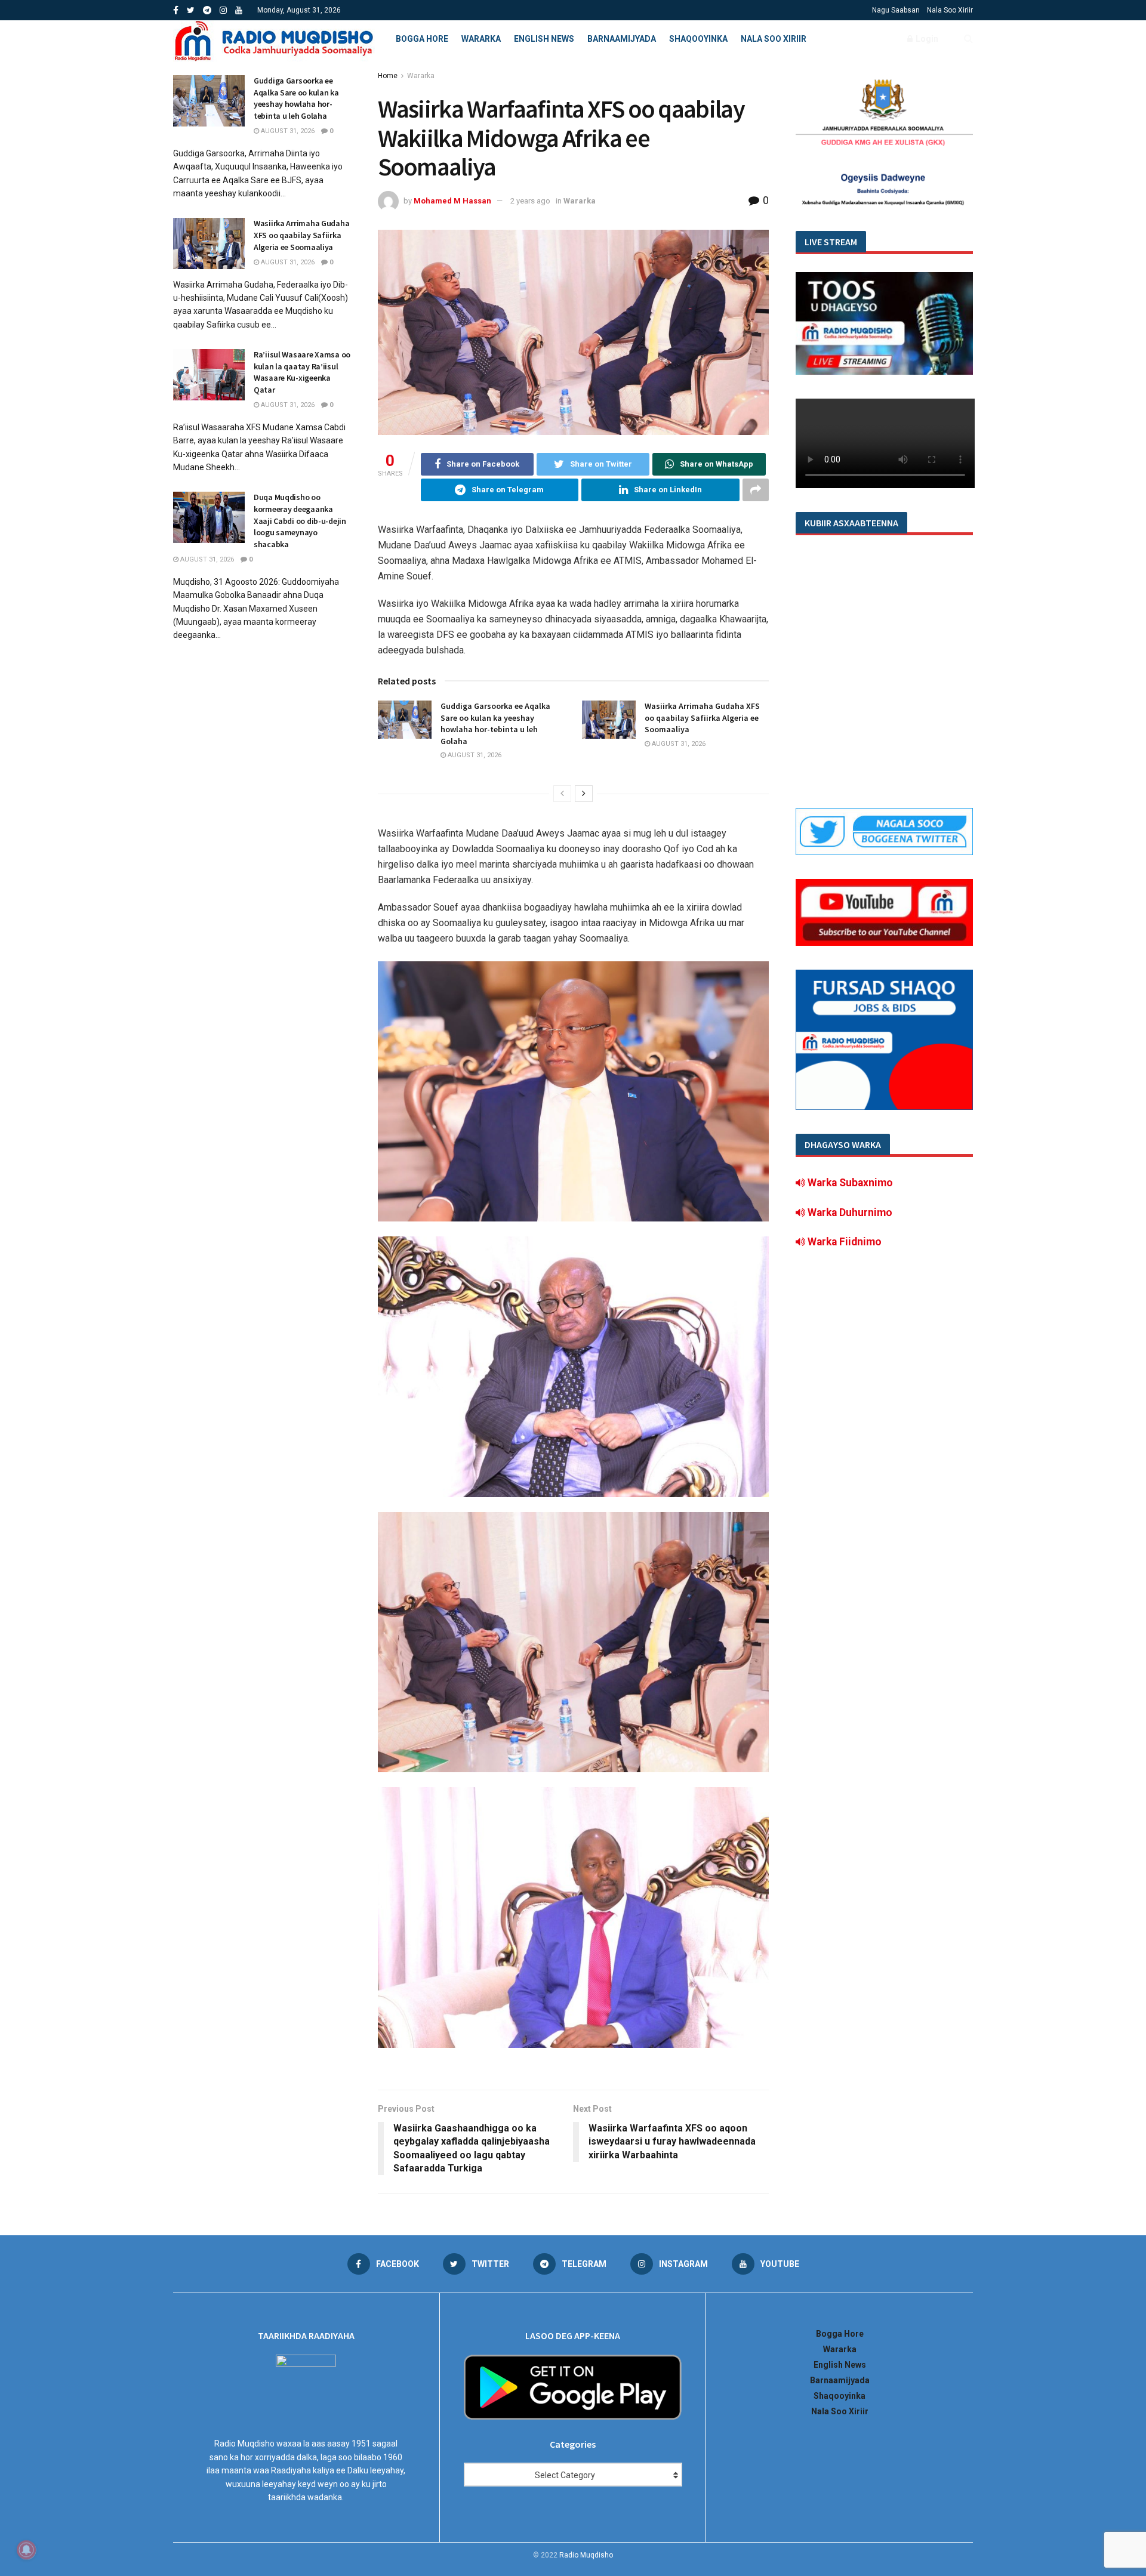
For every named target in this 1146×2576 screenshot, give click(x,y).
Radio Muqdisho (586, 2555)
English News (544, 39)
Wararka (481, 39)
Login (926, 39)
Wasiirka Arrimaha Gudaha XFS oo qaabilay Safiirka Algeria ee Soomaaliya (702, 718)
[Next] (584, 794)
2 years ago (530, 201)
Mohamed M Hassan (452, 201)
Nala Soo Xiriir (950, 10)
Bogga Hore (422, 39)
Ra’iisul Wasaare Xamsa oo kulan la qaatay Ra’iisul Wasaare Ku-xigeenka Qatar (302, 372)
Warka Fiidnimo (843, 1242)
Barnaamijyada (622, 39)
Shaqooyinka (698, 39)
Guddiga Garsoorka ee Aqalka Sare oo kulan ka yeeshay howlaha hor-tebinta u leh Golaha (495, 724)
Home (388, 76)
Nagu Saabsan (896, 10)
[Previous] (562, 794)
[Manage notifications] (26, 2550)
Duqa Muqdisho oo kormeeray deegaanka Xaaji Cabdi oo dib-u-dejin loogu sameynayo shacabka (300, 520)
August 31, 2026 (474, 755)
